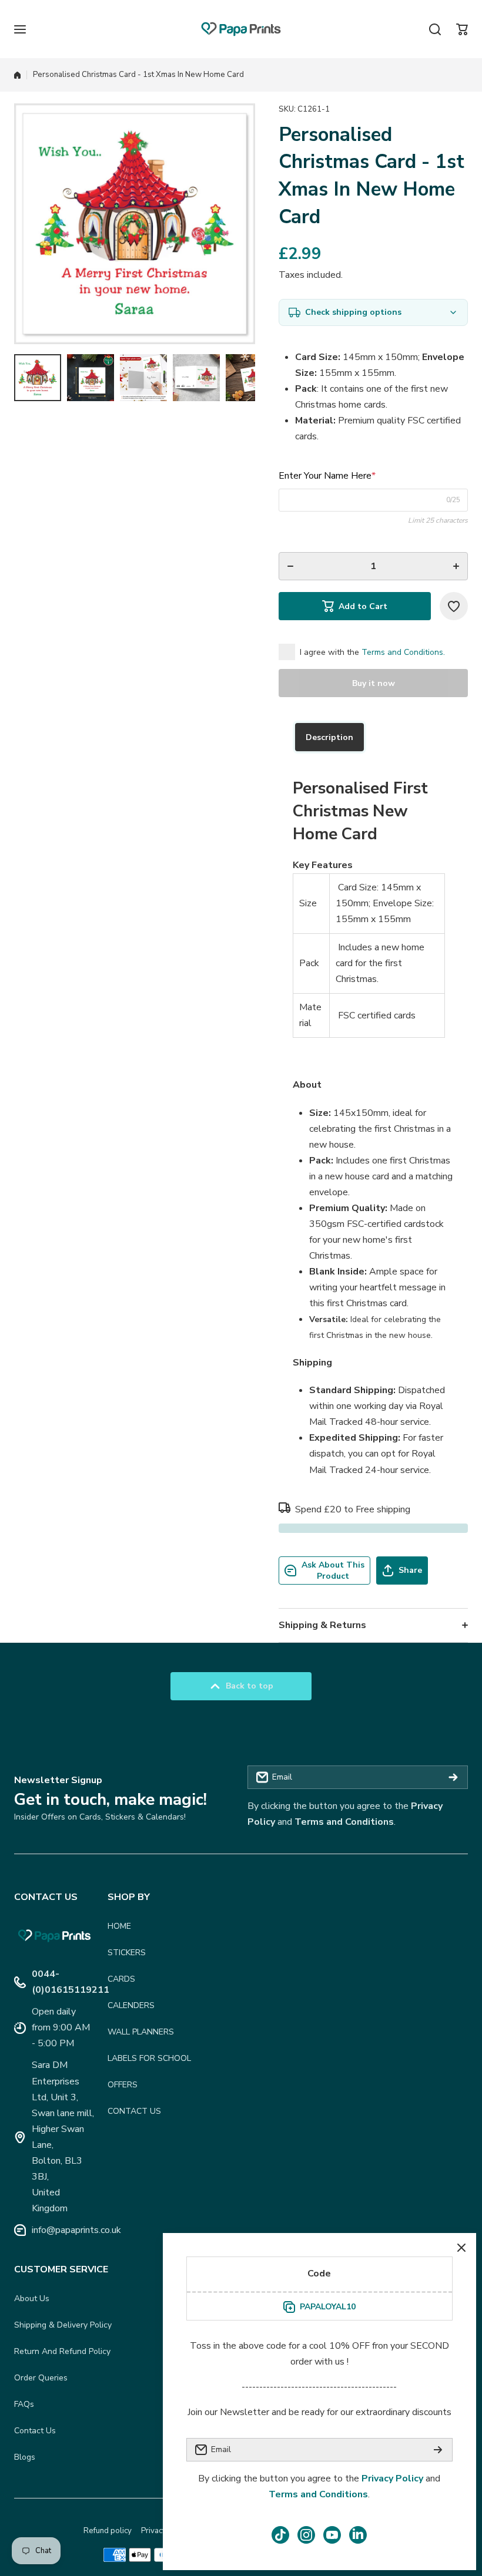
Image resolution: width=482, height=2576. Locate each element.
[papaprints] (241, 29)
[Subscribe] (453, 1777)
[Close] (461, 2248)
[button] (462, 29)
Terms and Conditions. (403, 652)
